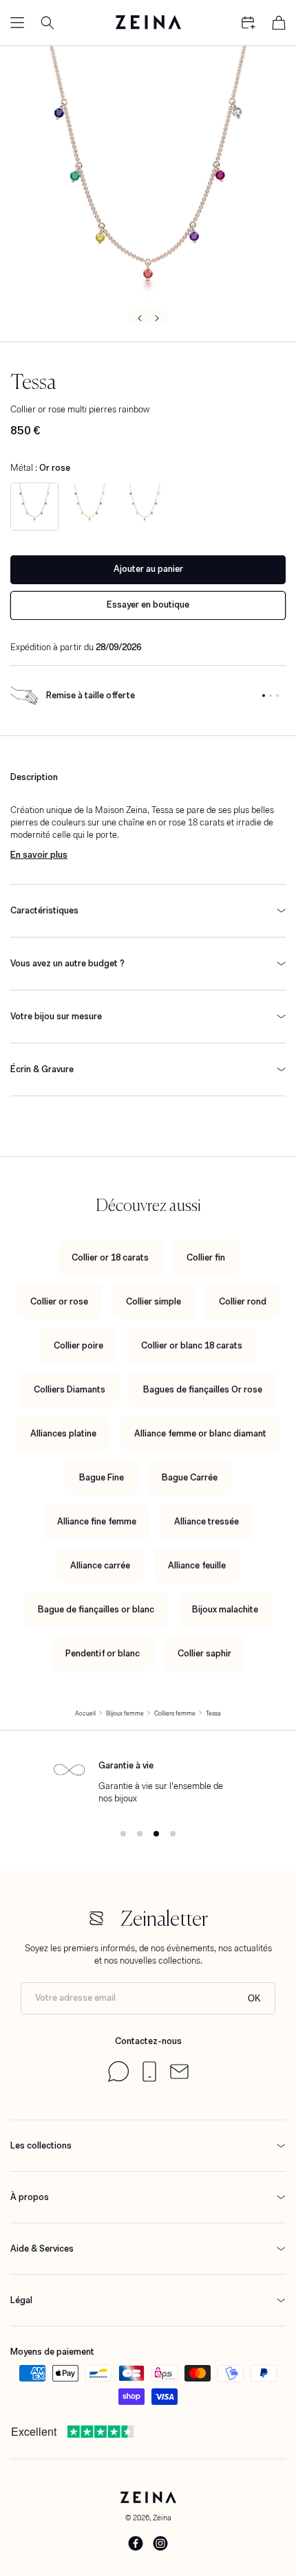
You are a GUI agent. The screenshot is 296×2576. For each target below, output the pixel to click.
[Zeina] (148, 23)
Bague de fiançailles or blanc (96, 1609)
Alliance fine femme (97, 1521)
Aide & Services (42, 2249)
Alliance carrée (100, 1565)
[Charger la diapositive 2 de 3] (271, 696)
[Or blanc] (145, 507)
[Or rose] (34, 507)
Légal (21, 2300)
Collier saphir (204, 1653)
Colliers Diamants (70, 1389)
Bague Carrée (190, 1477)
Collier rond (243, 1301)
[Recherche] (47, 23)
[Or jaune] (89, 507)
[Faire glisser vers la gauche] (138, 318)
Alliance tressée (207, 1521)
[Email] (179, 2076)
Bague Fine (102, 1477)
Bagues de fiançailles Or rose (203, 1389)
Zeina (162, 2518)
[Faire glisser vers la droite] (158, 318)
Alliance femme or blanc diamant (200, 1433)
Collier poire (78, 1345)
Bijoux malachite (225, 1609)
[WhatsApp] (118, 2079)
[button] (17, 23)
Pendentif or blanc (103, 1653)
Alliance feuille (197, 1565)
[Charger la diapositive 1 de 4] (123, 1834)
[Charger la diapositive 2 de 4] (140, 1834)
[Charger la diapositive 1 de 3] (264, 696)
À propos (30, 2197)
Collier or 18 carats (110, 1257)
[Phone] (149, 2079)
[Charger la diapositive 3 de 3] (277, 696)
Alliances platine (63, 1433)
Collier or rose (59, 1301)
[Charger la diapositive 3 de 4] (156, 1834)
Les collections (41, 2145)
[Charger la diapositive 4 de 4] (173, 1834)
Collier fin (206, 1257)
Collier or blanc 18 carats (192, 1345)
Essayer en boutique (148, 604)
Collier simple (154, 1301)
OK (254, 1998)
